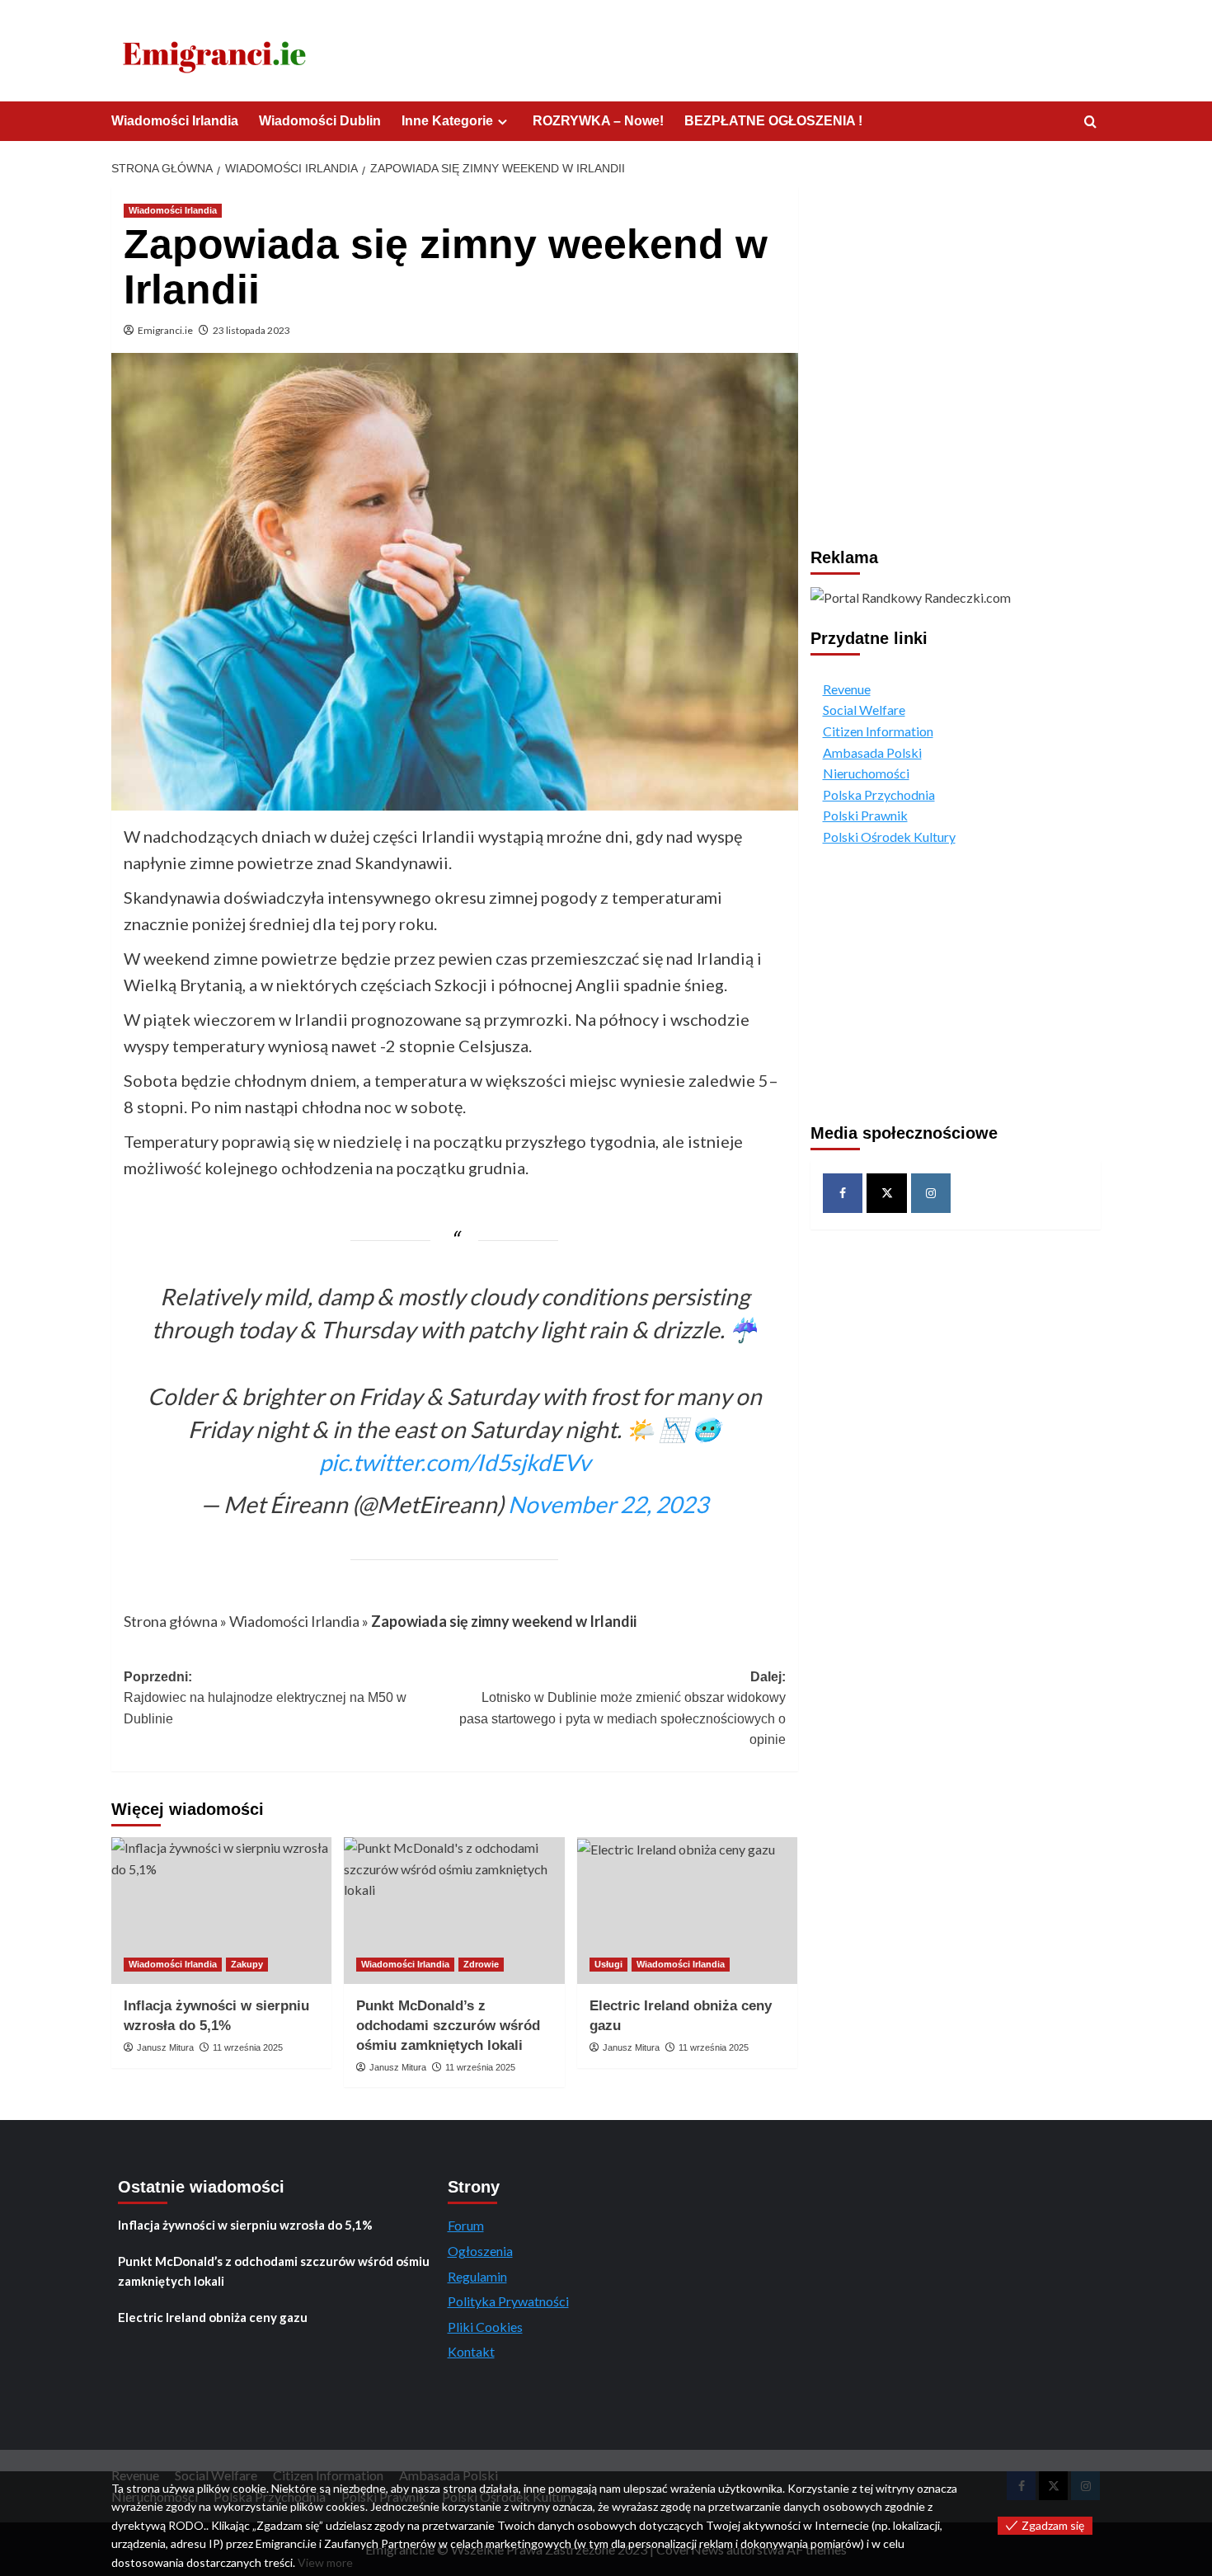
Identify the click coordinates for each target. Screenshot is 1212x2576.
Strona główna (171, 1621)
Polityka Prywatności (508, 2301)
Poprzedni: (265, 1698)
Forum (466, 2225)
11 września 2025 (248, 2047)
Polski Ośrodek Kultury (889, 837)
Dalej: (622, 1709)
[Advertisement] (956, 322)
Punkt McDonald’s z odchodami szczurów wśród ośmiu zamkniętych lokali (448, 2026)
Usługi (608, 1964)
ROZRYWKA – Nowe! (598, 121)
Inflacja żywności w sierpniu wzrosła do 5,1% (245, 2225)
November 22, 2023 (608, 1504)
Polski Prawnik (865, 815)
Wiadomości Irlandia (175, 121)
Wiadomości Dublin (320, 121)
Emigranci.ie (165, 330)
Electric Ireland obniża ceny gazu (213, 2317)
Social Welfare (864, 710)
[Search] (1090, 122)
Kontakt (471, 2351)
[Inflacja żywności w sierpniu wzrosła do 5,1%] (221, 1911)
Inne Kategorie (447, 121)
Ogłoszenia (480, 2251)
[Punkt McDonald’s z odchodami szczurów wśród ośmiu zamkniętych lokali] (454, 1911)
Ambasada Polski (872, 752)
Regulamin (477, 2276)
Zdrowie (481, 1964)
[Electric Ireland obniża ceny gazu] (687, 1911)
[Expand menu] (503, 122)
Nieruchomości (866, 773)
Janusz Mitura (165, 2047)
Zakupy (247, 1964)
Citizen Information (878, 731)
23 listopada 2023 (251, 330)
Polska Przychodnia (879, 794)
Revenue (847, 689)
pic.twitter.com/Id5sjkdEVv (455, 1462)
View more (325, 2562)
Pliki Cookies (485, 2327)
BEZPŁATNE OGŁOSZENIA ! (773, 121)
